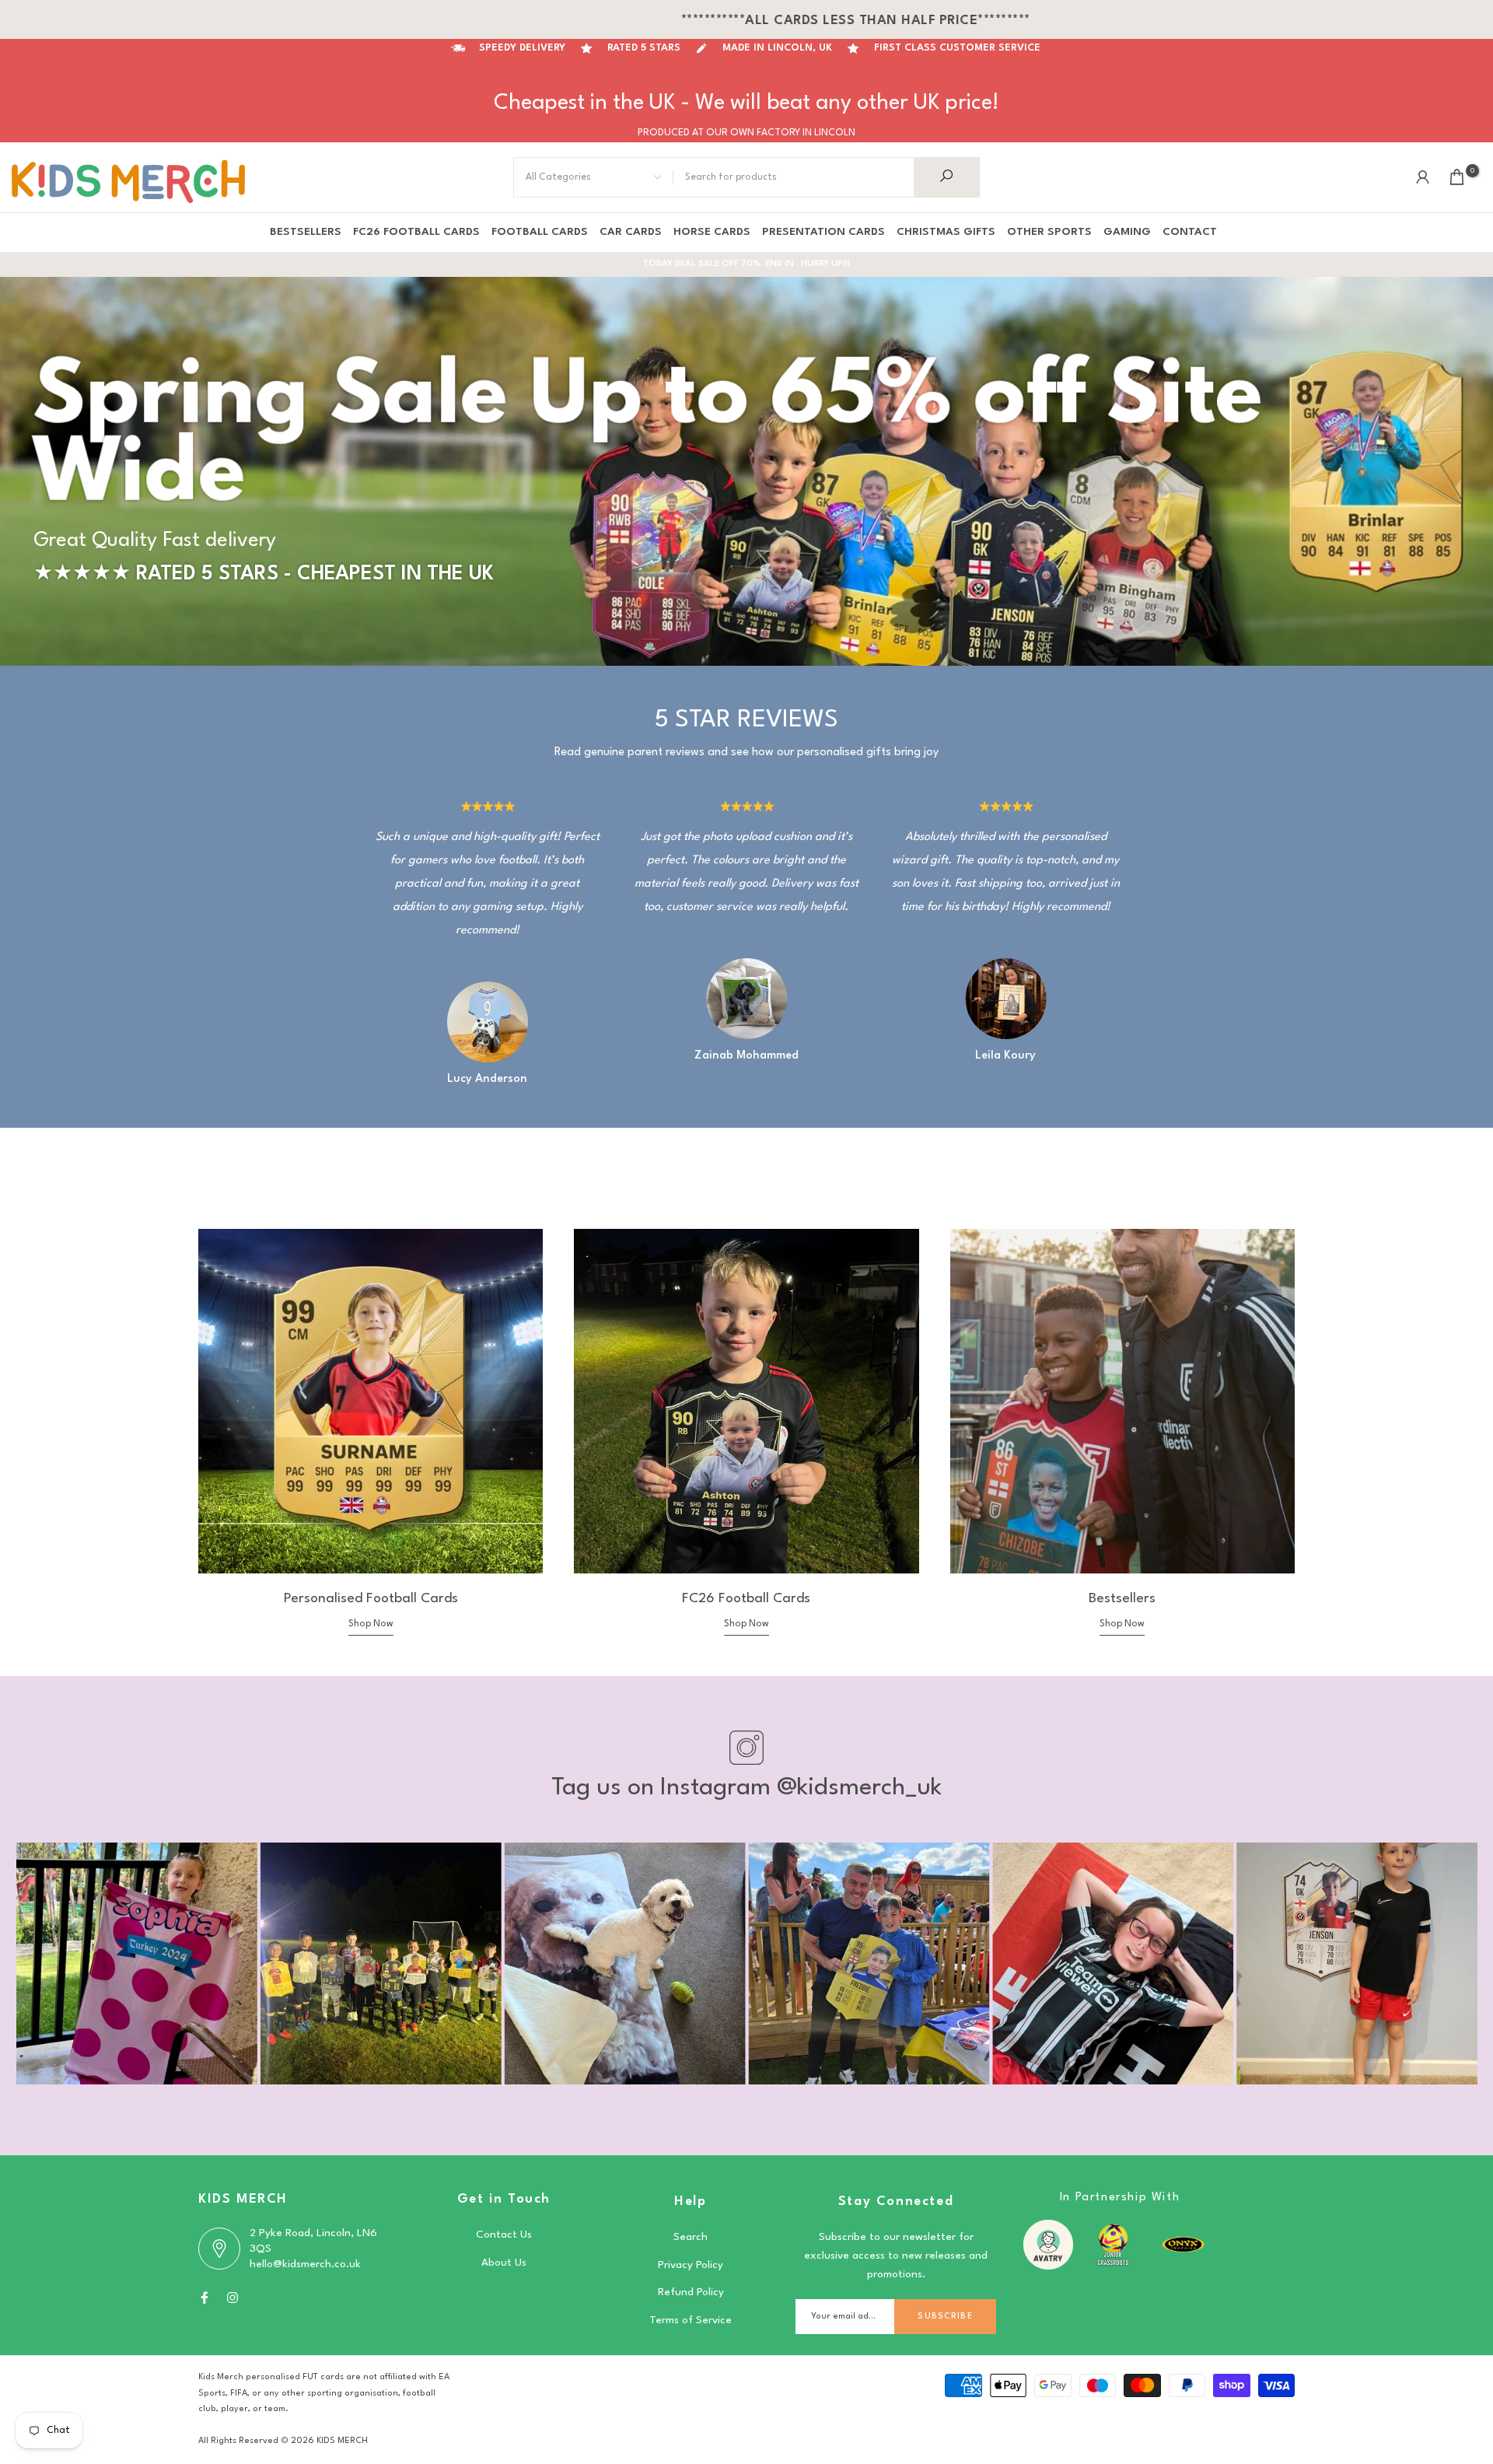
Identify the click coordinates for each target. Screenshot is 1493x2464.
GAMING (1127, 232)
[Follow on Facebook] (205, 2298)
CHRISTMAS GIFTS (946, 232)
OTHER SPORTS (1049, 232)
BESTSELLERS (306, 232)
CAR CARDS (631, 232)
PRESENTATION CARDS (823, 232)
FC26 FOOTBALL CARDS (416, 232)
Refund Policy (691, 2292)
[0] (1457, 177)
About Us (504, 2263)
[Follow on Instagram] (233, 2298)
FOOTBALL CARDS (540, 232)
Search (691, 2237)
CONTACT (1190, 232)
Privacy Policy (691, 2265)
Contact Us (504, 2235)
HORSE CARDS (712, 232)
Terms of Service (691, 2320)
